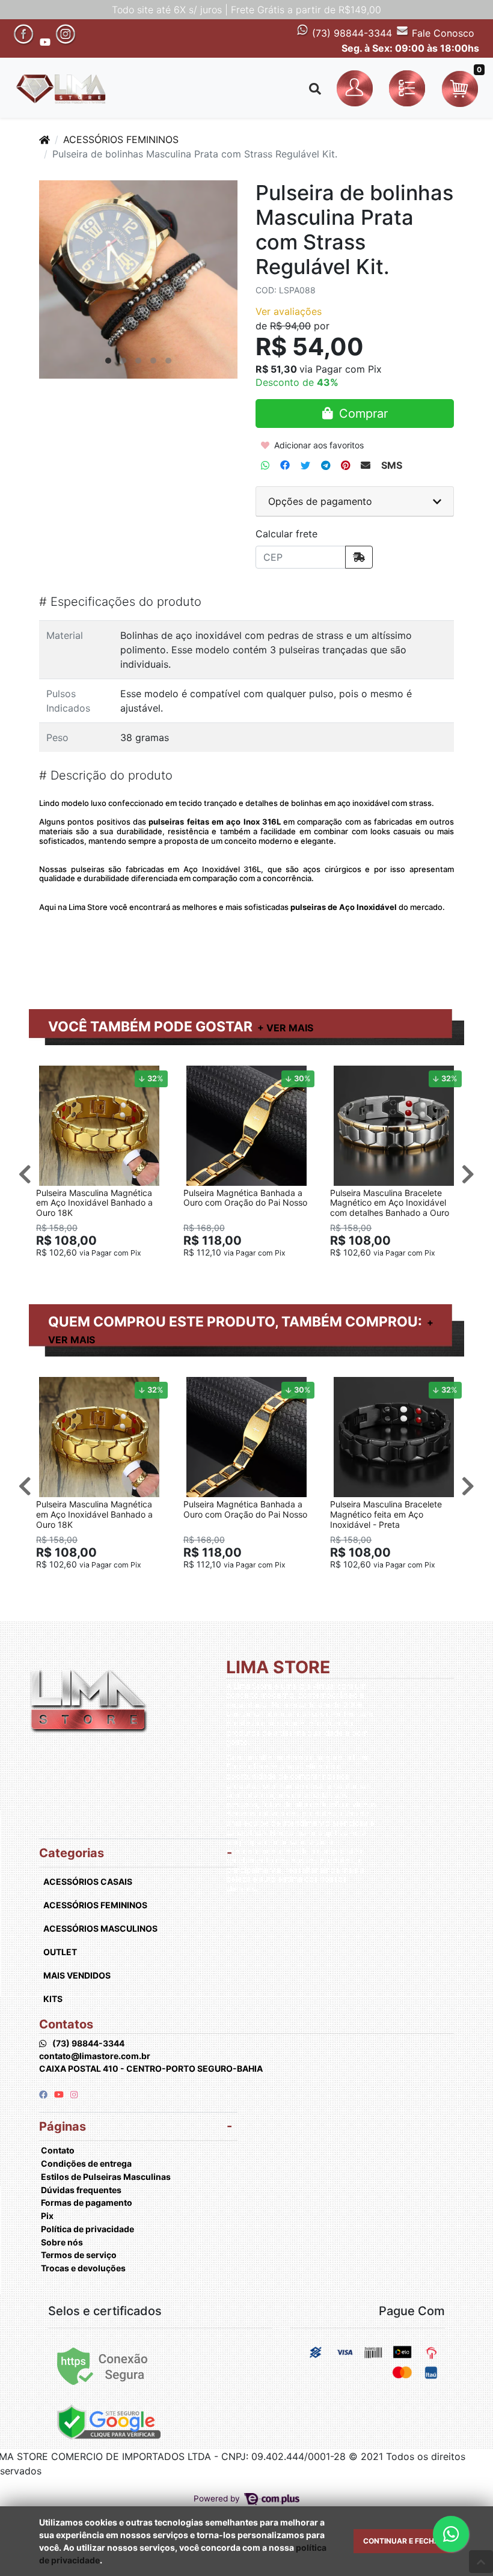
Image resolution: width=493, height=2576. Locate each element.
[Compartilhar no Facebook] (285, 465)
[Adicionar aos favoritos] (51, 1076)
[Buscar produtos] (315, 89)
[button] (357, 89)
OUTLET (60, 1952)
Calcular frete (286, 534)
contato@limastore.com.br (95, 2056)
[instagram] (74, 2094)
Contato (58, 2150)
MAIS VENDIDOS (77, 1975)
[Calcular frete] (359, 557)
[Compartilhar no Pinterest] (345, 465)
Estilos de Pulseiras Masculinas (106, 2177)
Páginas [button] (63, 2126)
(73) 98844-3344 (351, 33)
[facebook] (44, 2094)
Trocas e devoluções (83, 2268)
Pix (47, 2216)
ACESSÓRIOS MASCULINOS (100, 1928)
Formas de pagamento (87, 2202)
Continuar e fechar (404, 2541)
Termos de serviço (79, 2255)
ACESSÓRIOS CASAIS (88, 1882)
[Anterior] (25, 1174)
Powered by (218, 2498)
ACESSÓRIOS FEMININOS (121, 139)
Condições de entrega (86, 2163)
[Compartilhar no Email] (366, 465)
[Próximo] (468, 1174)
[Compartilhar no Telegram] (326, 465)
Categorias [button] (72, 1853)
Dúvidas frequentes (81, 2190)
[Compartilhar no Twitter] (305, 465)
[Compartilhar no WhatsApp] (265, 465)
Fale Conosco (442, 33)
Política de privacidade (87, 2229)
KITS (53, 1999)
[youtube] (60, 2094)
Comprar (105, 1271)
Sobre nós (62, 2242)
